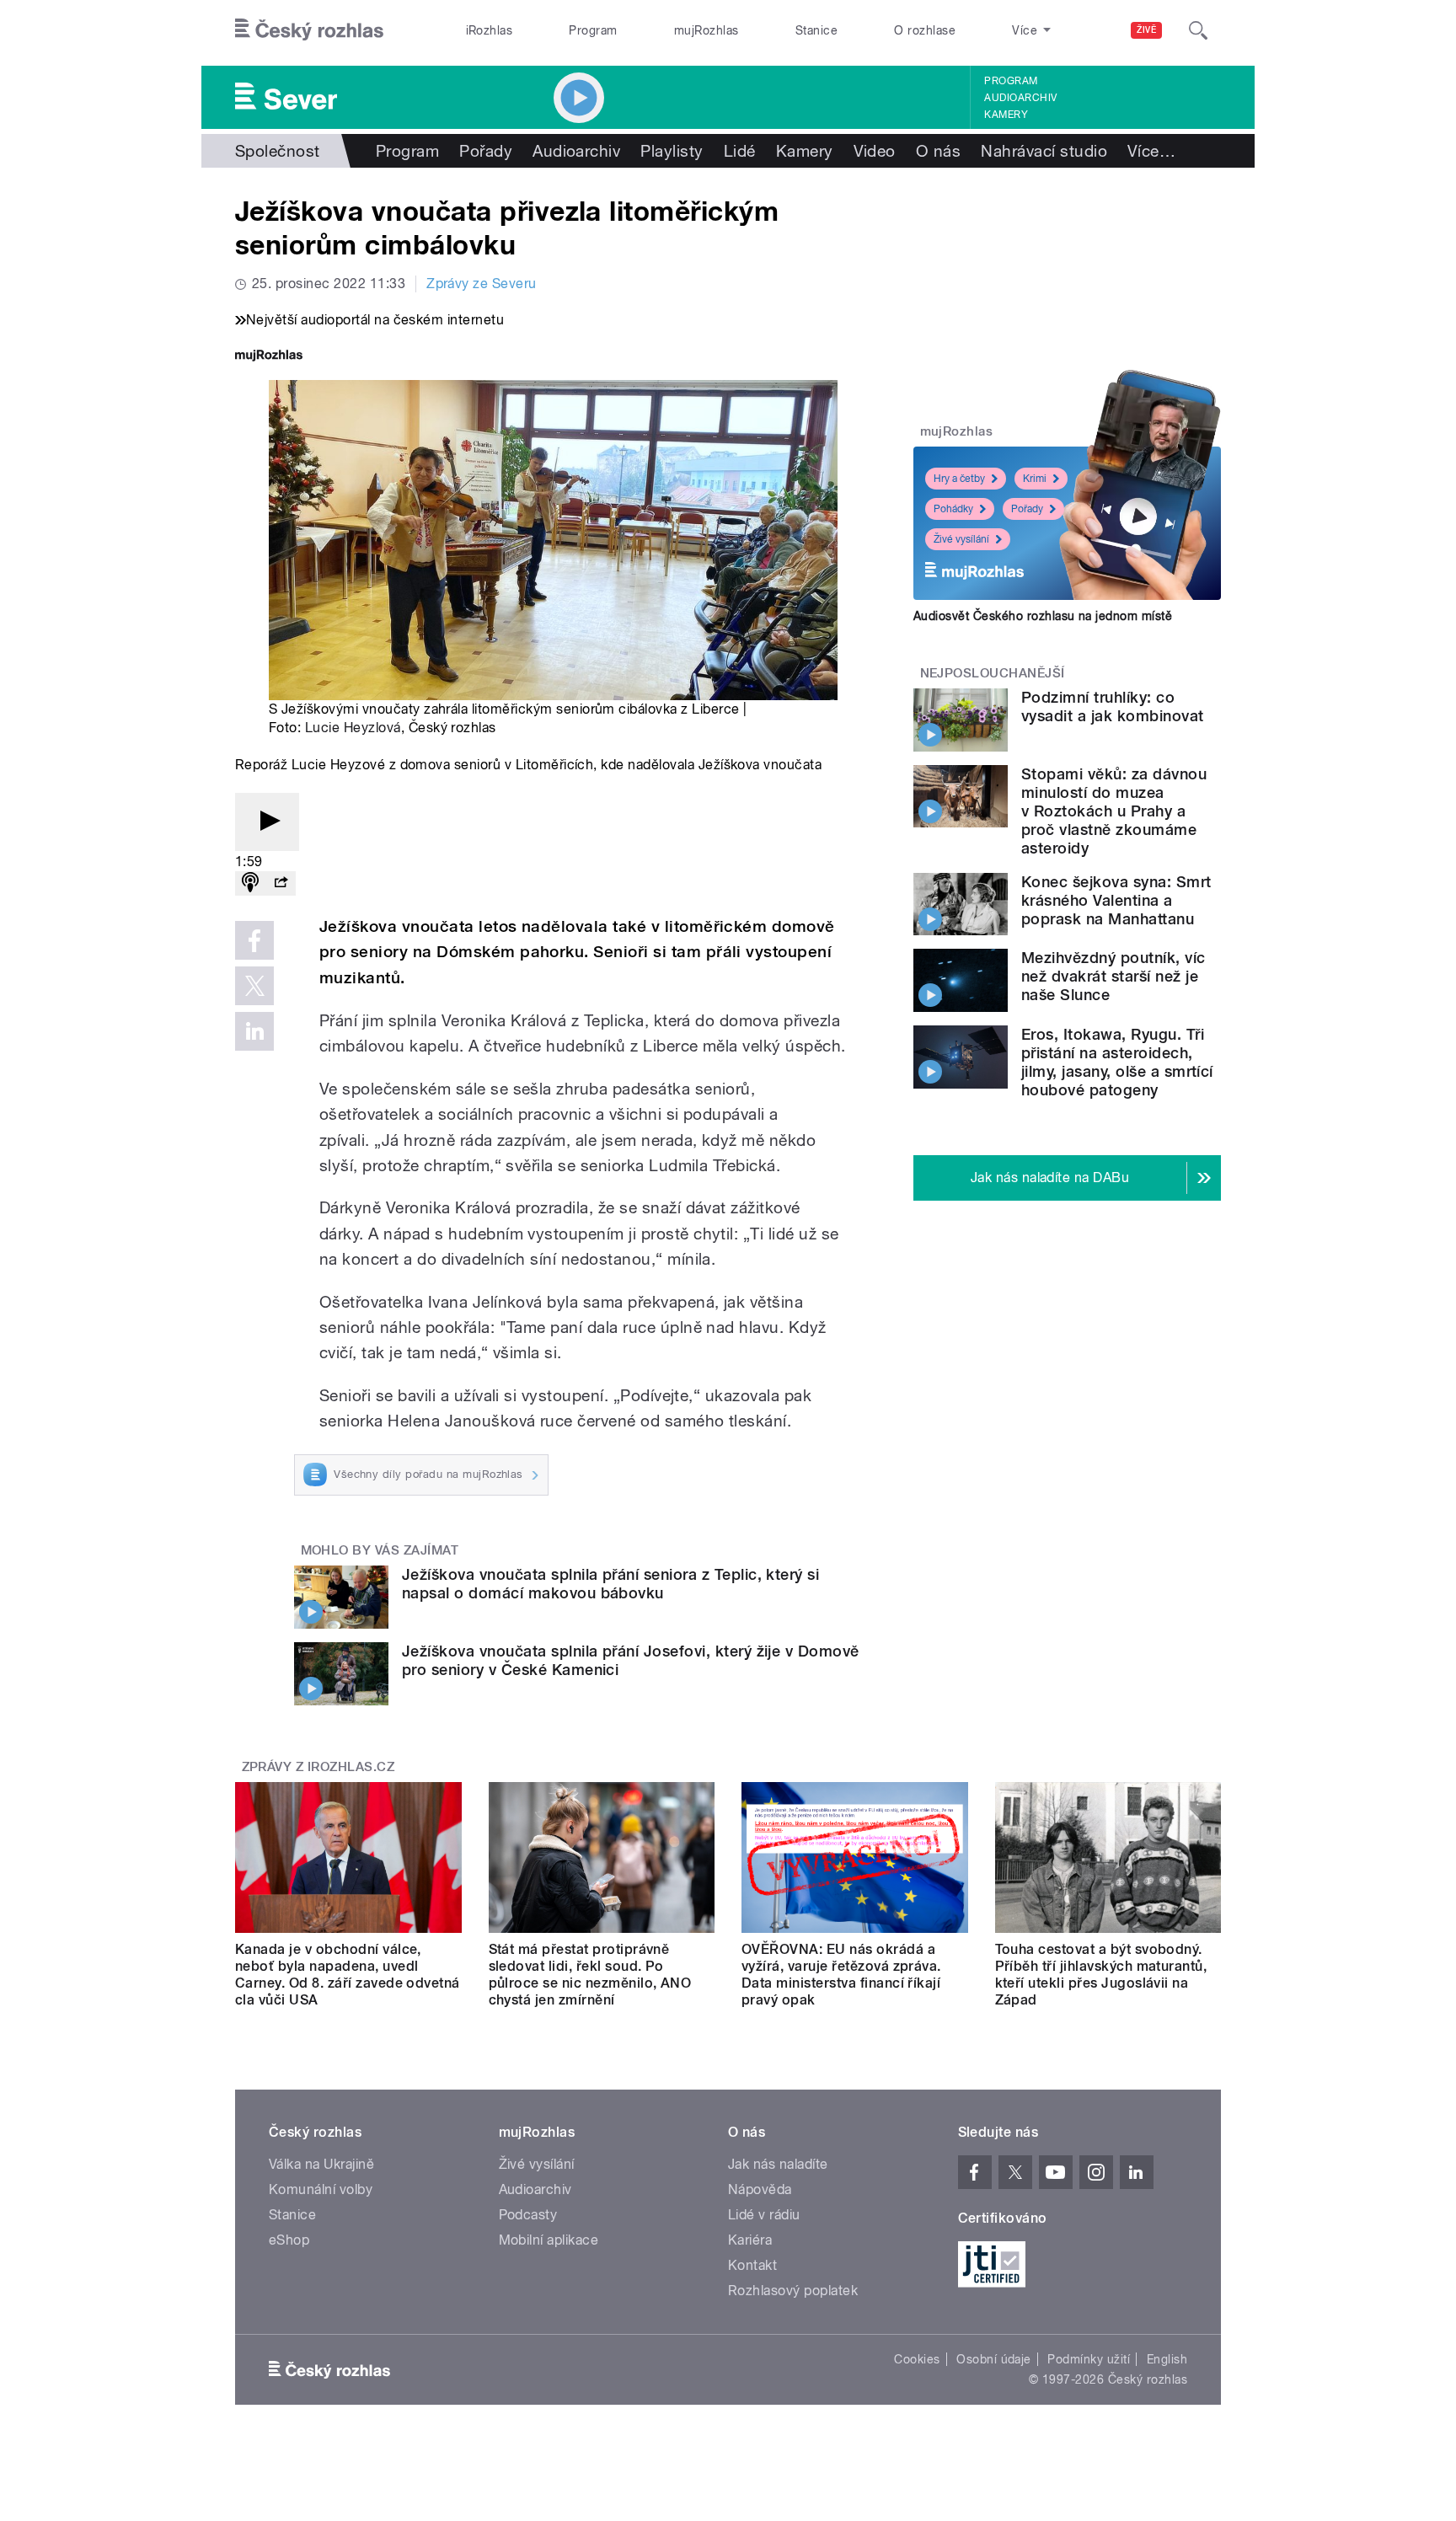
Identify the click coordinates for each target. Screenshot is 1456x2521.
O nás (938, 151)
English (1167, 2359)
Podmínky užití (1089, 2359)
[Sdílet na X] (254, 986)
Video (875, 151)
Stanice (816, 30)
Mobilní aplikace (549, 2240)
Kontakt (752, 2265)
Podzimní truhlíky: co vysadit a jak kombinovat (1113, 707)
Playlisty (672, 151)
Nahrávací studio (1044, 151)
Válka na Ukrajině (321, 2164)
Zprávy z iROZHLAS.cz (318, 1767)
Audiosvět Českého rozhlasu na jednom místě (1043, 616)
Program (593, 30)
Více (1151, 151)
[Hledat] (1198, 30)
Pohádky (953, 509)
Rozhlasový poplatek (793, 2291)
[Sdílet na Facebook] (254, 940)
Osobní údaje (994, 2359)
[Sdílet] (281, 883)
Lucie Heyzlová (353, 728)
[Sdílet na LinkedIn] (254, 1031)
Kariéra (750, 2240)
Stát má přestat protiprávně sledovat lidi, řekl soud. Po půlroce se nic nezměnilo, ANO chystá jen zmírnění (590, 1975)
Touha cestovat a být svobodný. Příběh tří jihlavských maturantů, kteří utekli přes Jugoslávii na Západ (1101, 1975)
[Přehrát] (267, 822)
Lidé (740, 151)
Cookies (917, 2359)
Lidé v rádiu (764, 2215)
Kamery (1006, 115)
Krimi (1035, 479)
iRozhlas (490, 30)
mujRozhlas (707, 30)
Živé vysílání (961, 539)
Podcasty (528, 2215)
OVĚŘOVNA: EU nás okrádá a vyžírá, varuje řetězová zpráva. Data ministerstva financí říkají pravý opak (841, 1975)
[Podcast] (250, 883)
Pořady (486, 151)
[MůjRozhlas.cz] (269, 357)
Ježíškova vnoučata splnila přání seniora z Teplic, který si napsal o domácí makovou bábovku (610, 1584)
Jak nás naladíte (778, 2164)
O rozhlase (925, 30)
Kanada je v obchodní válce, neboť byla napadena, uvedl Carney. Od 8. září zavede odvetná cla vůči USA (348, 1975)
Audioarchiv (1020, 98)
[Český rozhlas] (309, 30)
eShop (289, 2240)
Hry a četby (959, 479)
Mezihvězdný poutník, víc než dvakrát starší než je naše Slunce (1113, 976)
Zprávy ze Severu (482, 284)
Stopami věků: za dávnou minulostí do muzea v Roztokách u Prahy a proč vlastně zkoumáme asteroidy (1114, 811)
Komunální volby (321, 2189)
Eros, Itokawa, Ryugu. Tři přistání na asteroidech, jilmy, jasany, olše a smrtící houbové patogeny (1117, 1062)
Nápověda (760, 2189)
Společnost (278, 151)
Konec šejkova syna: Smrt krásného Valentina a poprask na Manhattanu (1116, 900)
